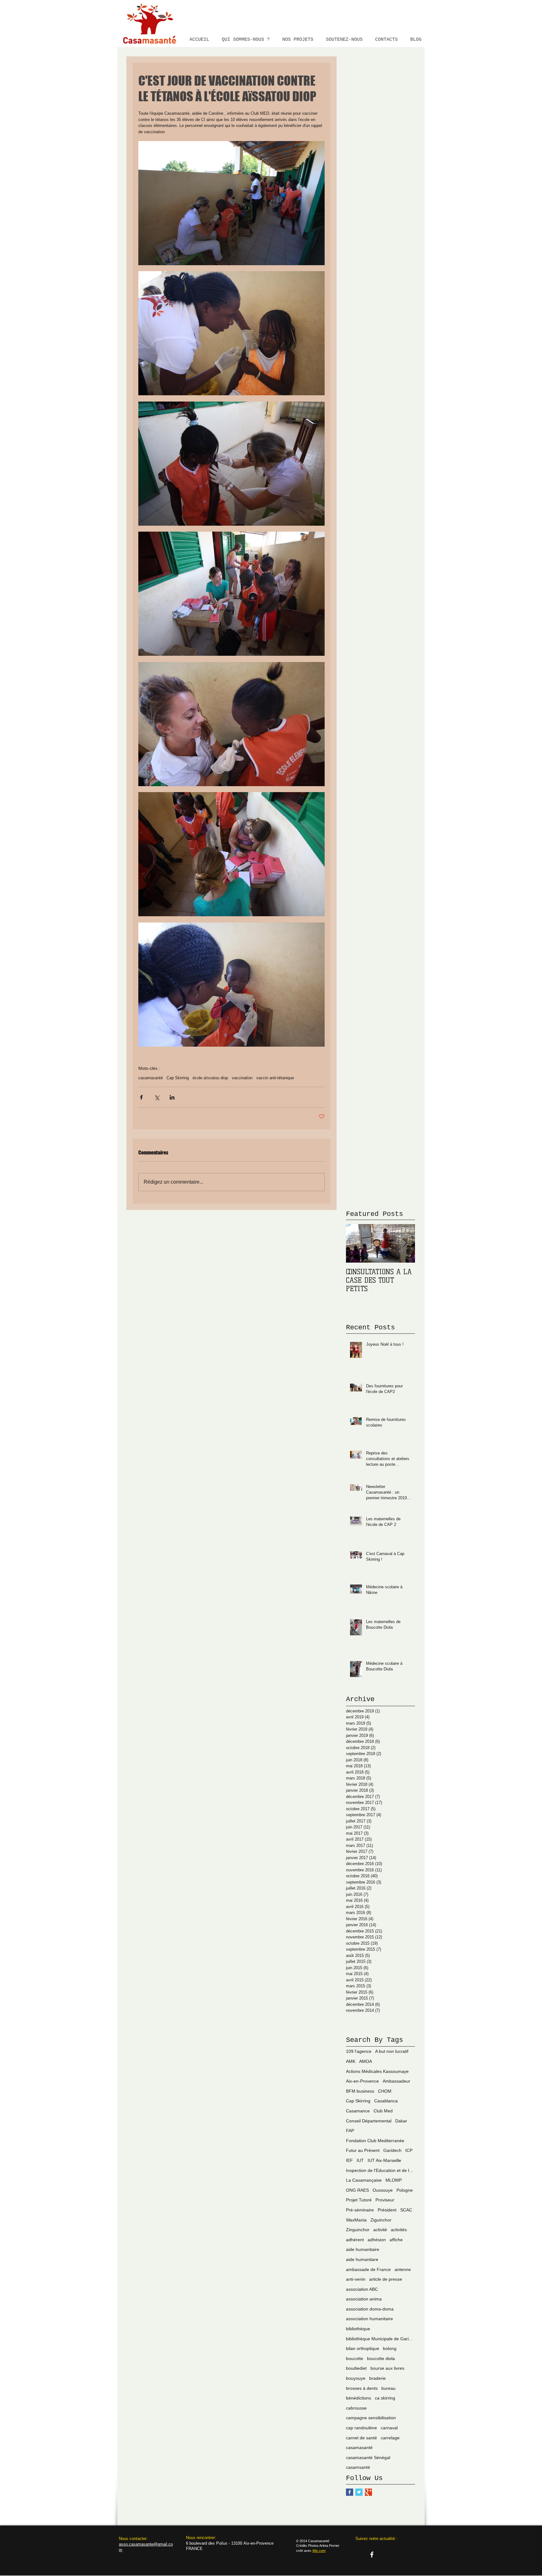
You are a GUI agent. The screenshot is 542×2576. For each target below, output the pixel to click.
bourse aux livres (387, 2368)
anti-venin (356, 2279)
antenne (403, 2269)
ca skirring (385, 2398)
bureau (388, 2388)
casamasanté (151, 1078)
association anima (364, 2299)
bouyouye (356, 2378)
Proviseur (385, 2200)
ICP (409, 2150)
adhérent (355, 2240)
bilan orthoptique (363, 2348)
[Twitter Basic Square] (359, 2492)
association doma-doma (370, 2309)
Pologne (405, 2190)
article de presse (386, 2279)
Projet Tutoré (359, 2200)
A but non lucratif (392, 2051)
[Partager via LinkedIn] (172, 1097)
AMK (351, 2061)
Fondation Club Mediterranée (375, 2141)
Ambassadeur (396, 2081)
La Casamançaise (364, 2180)
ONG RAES (357, 2190)
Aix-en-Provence (362, 2081)
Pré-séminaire (360, 2210)
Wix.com (319, 2551)
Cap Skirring (178, 1078)
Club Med (383, 2111)
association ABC (362, 2289)
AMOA (366, 2061)
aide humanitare (362, 2259)
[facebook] (372, 2555)
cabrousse (356, 2408)
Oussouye (383, 2190)
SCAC (406, 2210)
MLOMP (394, 2180)
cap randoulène (361, 2428)
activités (399, 2230)
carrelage (390, 2438)
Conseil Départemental (369, 2121)
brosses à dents (362, 2388)
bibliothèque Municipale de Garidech (380, 2339)
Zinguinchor (358, 2230)
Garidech (392, 2150)
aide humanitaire (363, 2249)
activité (380, 2230)
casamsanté (358, 2467)
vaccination (242, 1078)
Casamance (358, 2111)
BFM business (360, 2091)
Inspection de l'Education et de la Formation (380, 2170)
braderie (377, 2378)
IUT (360, 2160)
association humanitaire (369, 2319)
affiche (396, 2240)
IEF (349, 2160)
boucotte (355, 2358)
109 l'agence (359, 2051)
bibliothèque (358, 2329)
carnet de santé (361, 2438)
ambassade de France (368, 2269)
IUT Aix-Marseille (384, 2160)
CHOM (385, 2091)
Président (387, 2210)
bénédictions (359, 2398)
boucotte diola (381, 2358)
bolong (390, 2348)
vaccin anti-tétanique (275, 1078)
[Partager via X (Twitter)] (157, 1097)
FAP (350, 2131)
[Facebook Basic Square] (350, 2492)
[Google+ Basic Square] (368, 2492)
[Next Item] (405, 1244)
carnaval (389, 2428)
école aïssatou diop (210, 1078)
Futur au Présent (363, 2150)
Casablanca (386, 2101)
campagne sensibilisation (371, 2418)
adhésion (377, 2240)
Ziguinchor (381, 2220)
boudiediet (356, 2368)
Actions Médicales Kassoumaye (377, 2071)
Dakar (401, 2121)
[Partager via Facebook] (141, 1097)
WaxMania (356, 2220)
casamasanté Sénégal (368, 2458)
